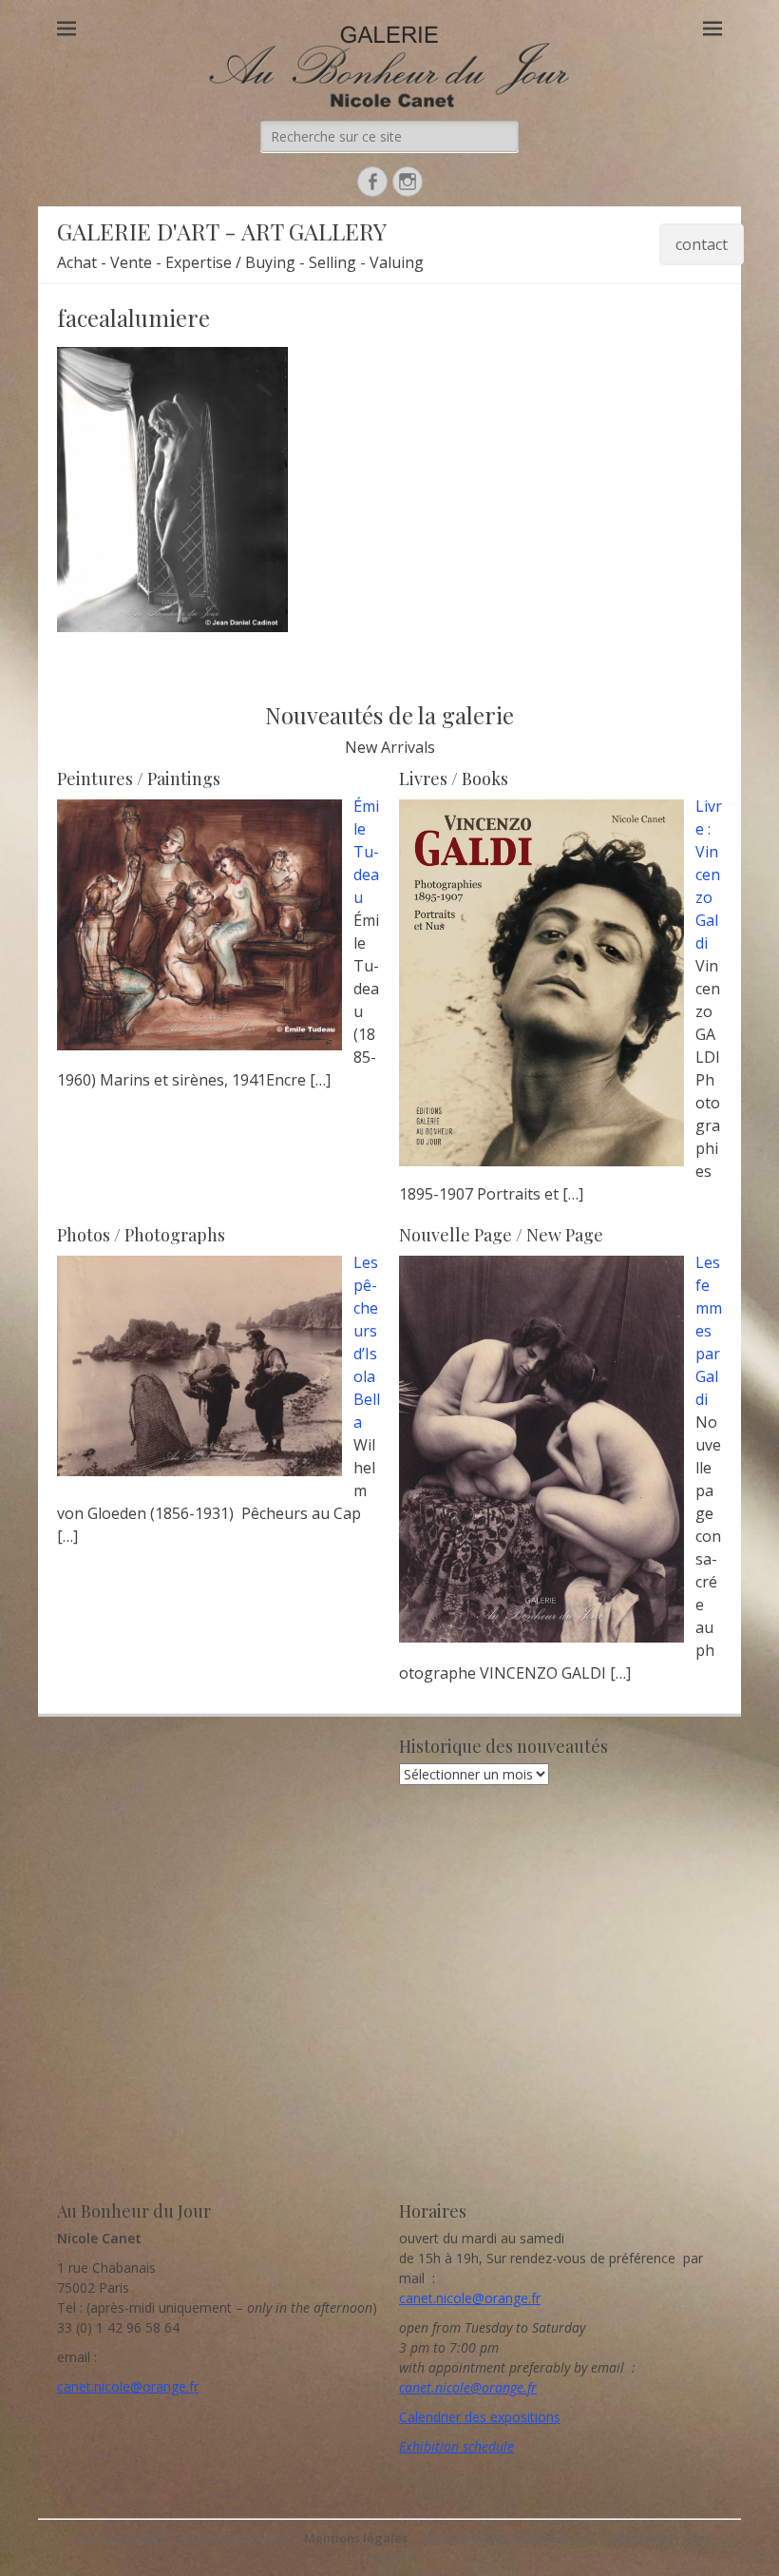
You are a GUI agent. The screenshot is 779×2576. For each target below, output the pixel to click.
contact (702, 244)
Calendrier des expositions (480, 2417)
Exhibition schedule (456, 2446)
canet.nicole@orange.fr (128, 2386)
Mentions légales (356, 2538)
